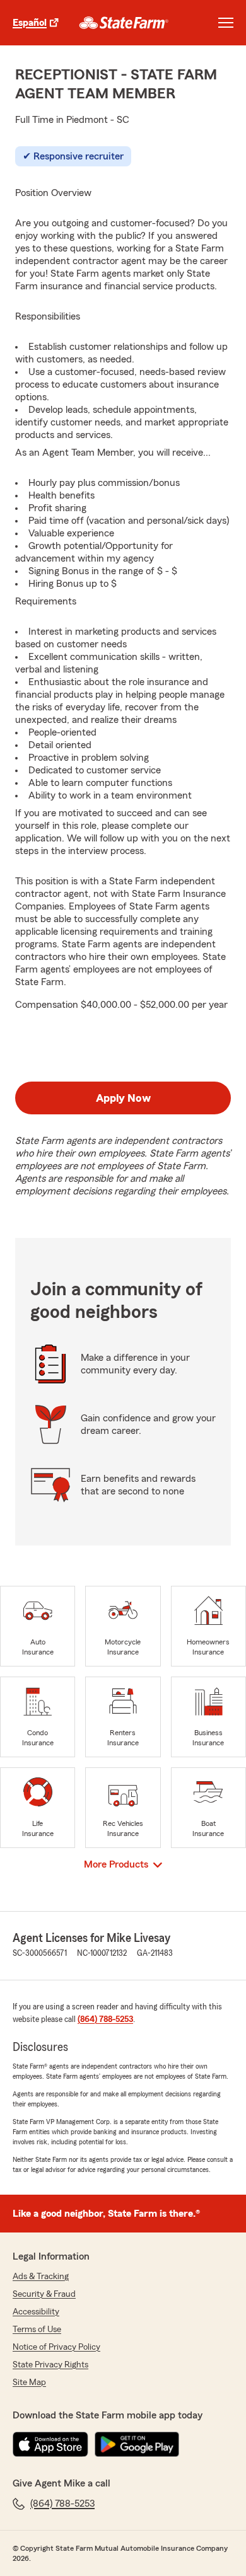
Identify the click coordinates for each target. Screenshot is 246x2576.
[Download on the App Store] (50, 2444)
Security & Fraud (44, 2294)
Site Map (29, 2383)
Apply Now (123, 1098)
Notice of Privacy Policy (56, 2347)
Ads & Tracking (41, 2277)
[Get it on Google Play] (137, 2444)
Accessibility (36, 2312)
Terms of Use (37, 2330)
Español (30, 23)
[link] (124, 23)
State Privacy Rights (50, 2365)
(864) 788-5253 (105, 2019)
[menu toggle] (226, 23)
